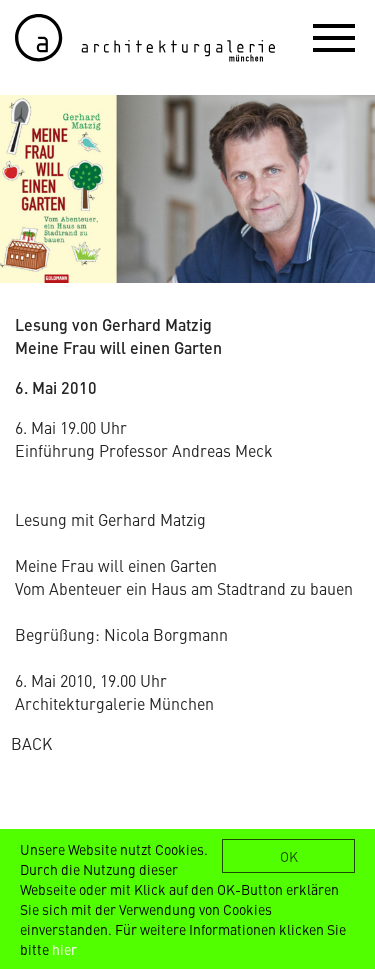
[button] (334, 37)
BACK (31, 743)
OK (289, 856)
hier (64, 949)
